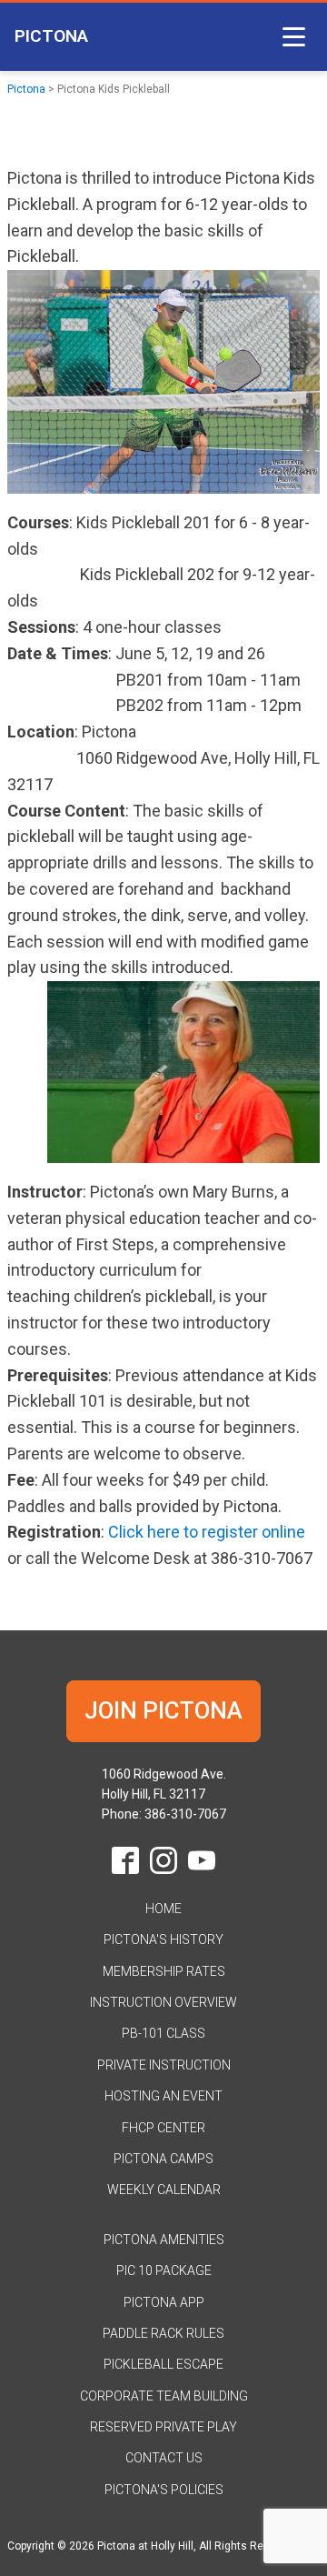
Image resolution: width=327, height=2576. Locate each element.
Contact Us (164, 2458)
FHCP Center (163, 2128)
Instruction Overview (163, 2002)
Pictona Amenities (164, 2240)
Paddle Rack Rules (163, 2333)
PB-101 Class (163, 2033)
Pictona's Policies (164, 2490)
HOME (163, 1909)
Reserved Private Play (163, 2427)
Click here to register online (207, 1532)
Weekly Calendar (164, 2190)
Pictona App (164, 2302)
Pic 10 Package (164, 2270)
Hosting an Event (163, 2096)
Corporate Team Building (164, 2396)
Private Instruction (164, 2065)
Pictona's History (163, 1940)
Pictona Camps (163, 2159)
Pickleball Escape (163, 2364)
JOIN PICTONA (163, 1710)
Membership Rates (164, 1971)
